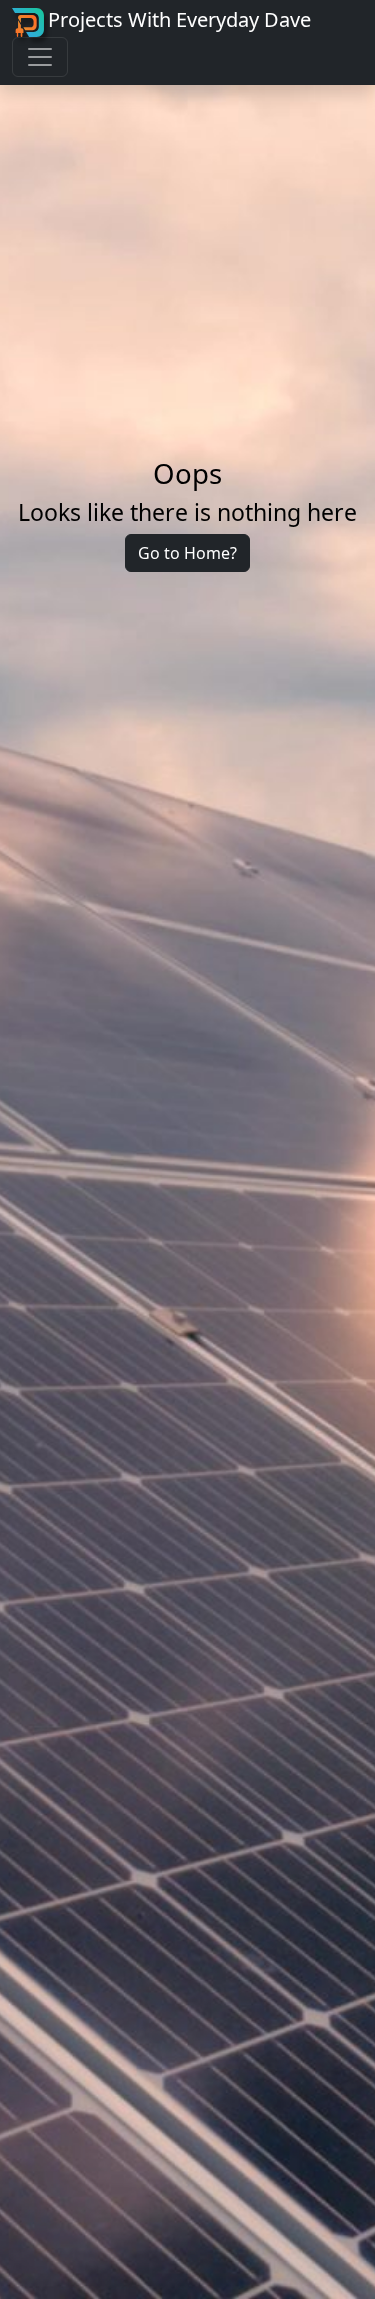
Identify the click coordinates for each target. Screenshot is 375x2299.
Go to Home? (187, 553)
